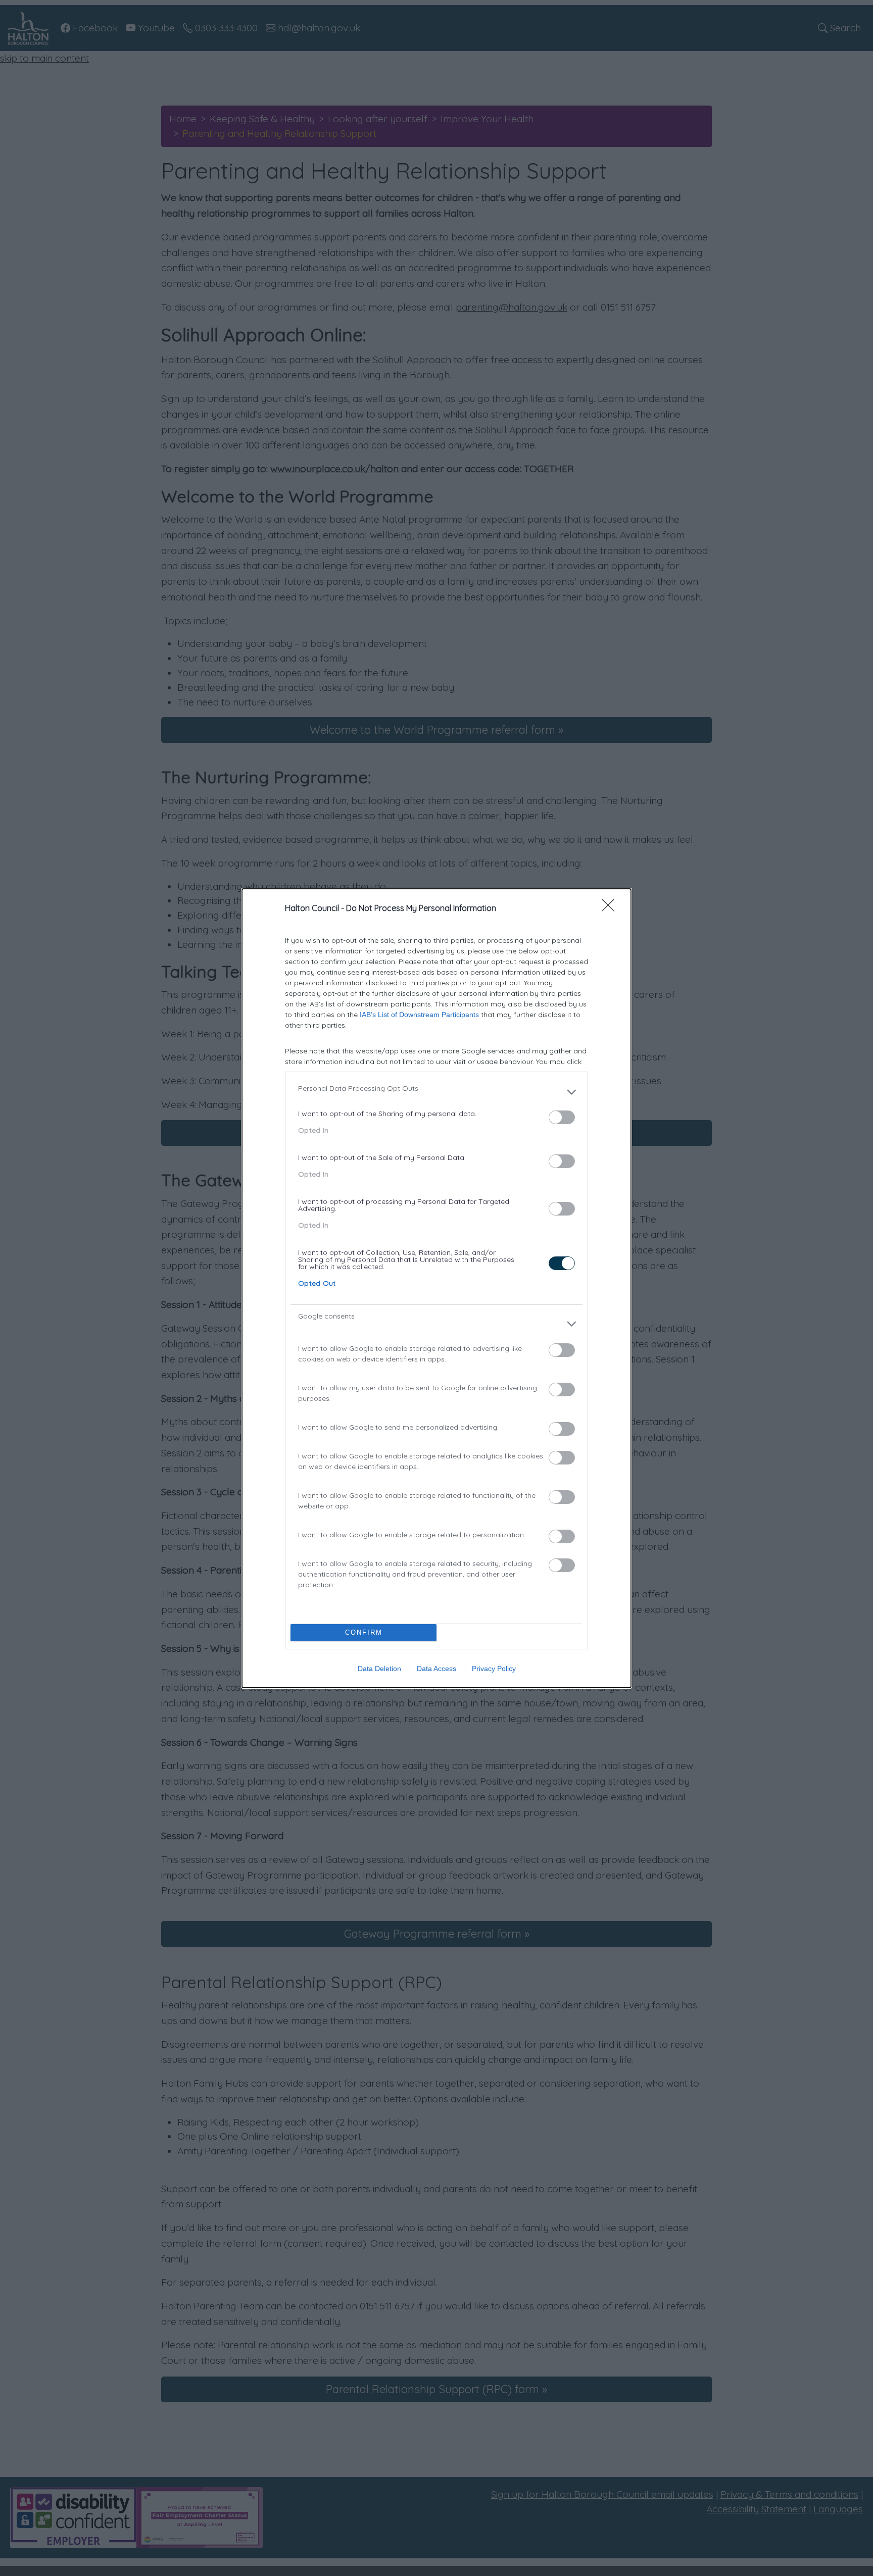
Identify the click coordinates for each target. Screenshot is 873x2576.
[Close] (611, 908)
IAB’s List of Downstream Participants (419, 1015)
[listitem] (437, 1092)
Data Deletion (379, 1669)
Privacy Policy (494, 1669)
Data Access (437, 1669)
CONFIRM (364, 1632)
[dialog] (437, 1288)
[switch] (562, 1117)
